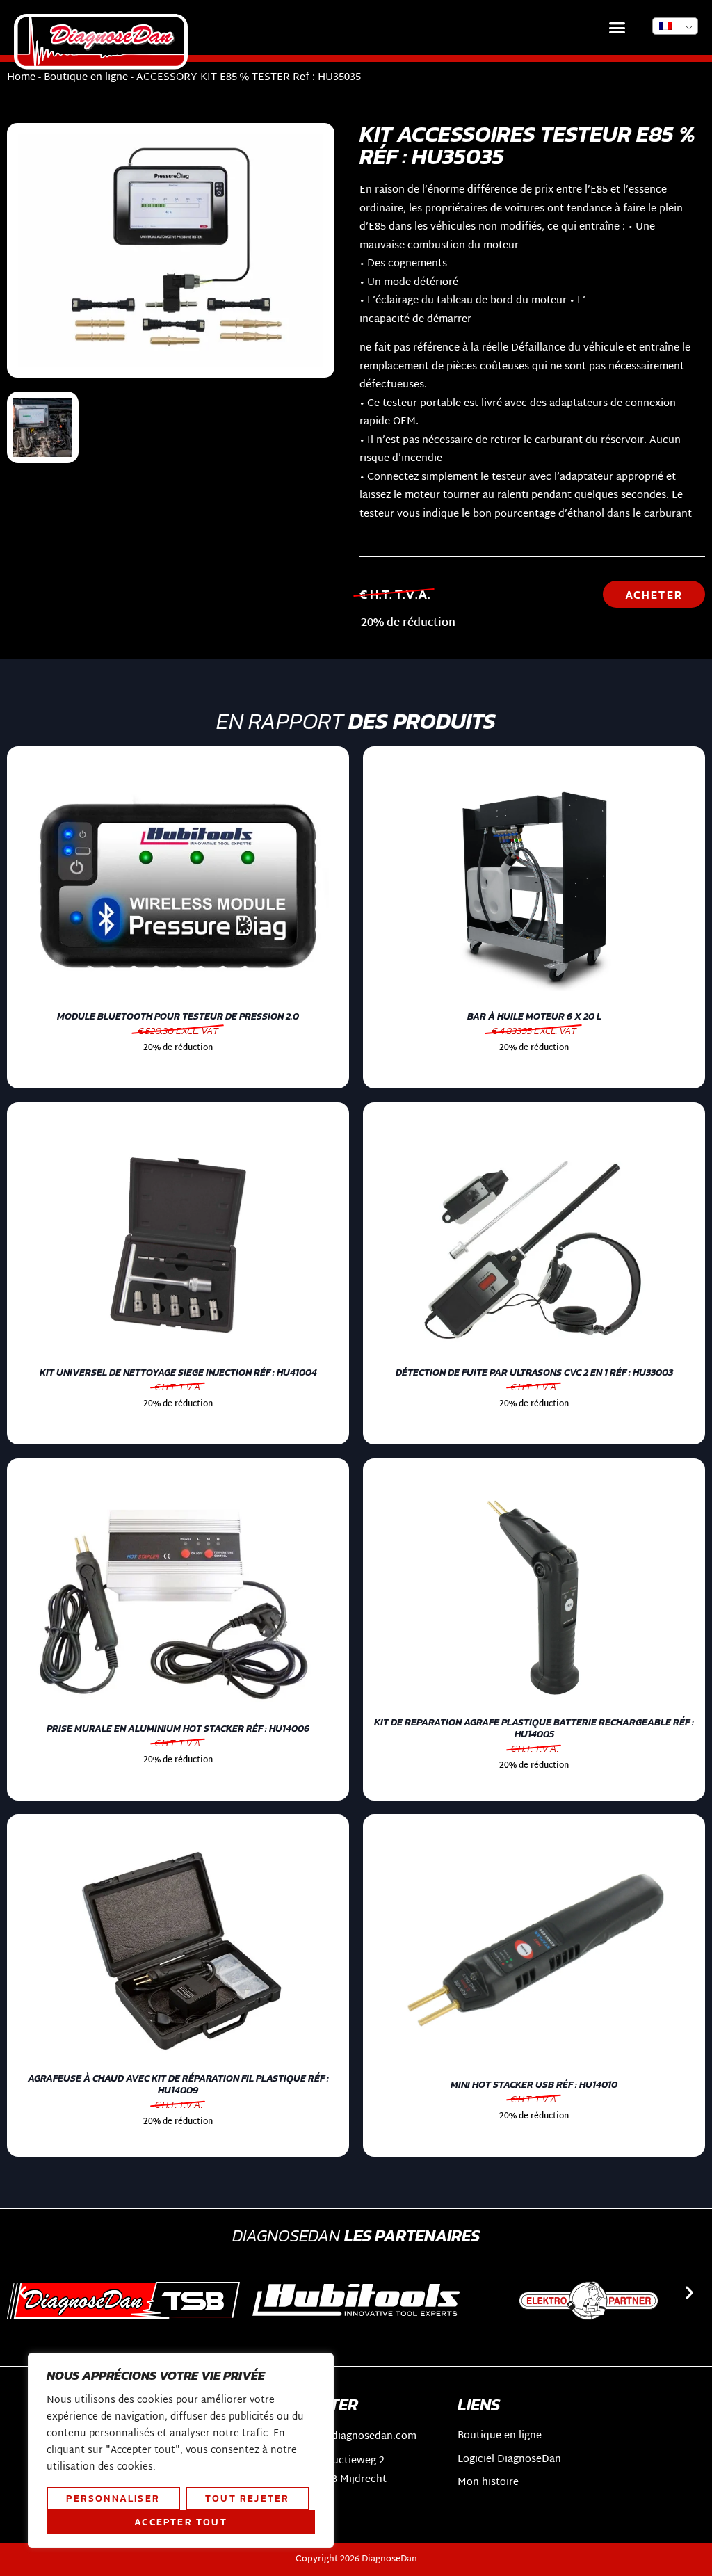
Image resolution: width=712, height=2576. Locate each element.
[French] (675, 26)
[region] (181, 2451)
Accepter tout (181, 2522)
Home (21, 78)
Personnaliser (113, 2498)
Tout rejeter (247, 2498)
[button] (617, 28)
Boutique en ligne (86, 78)
